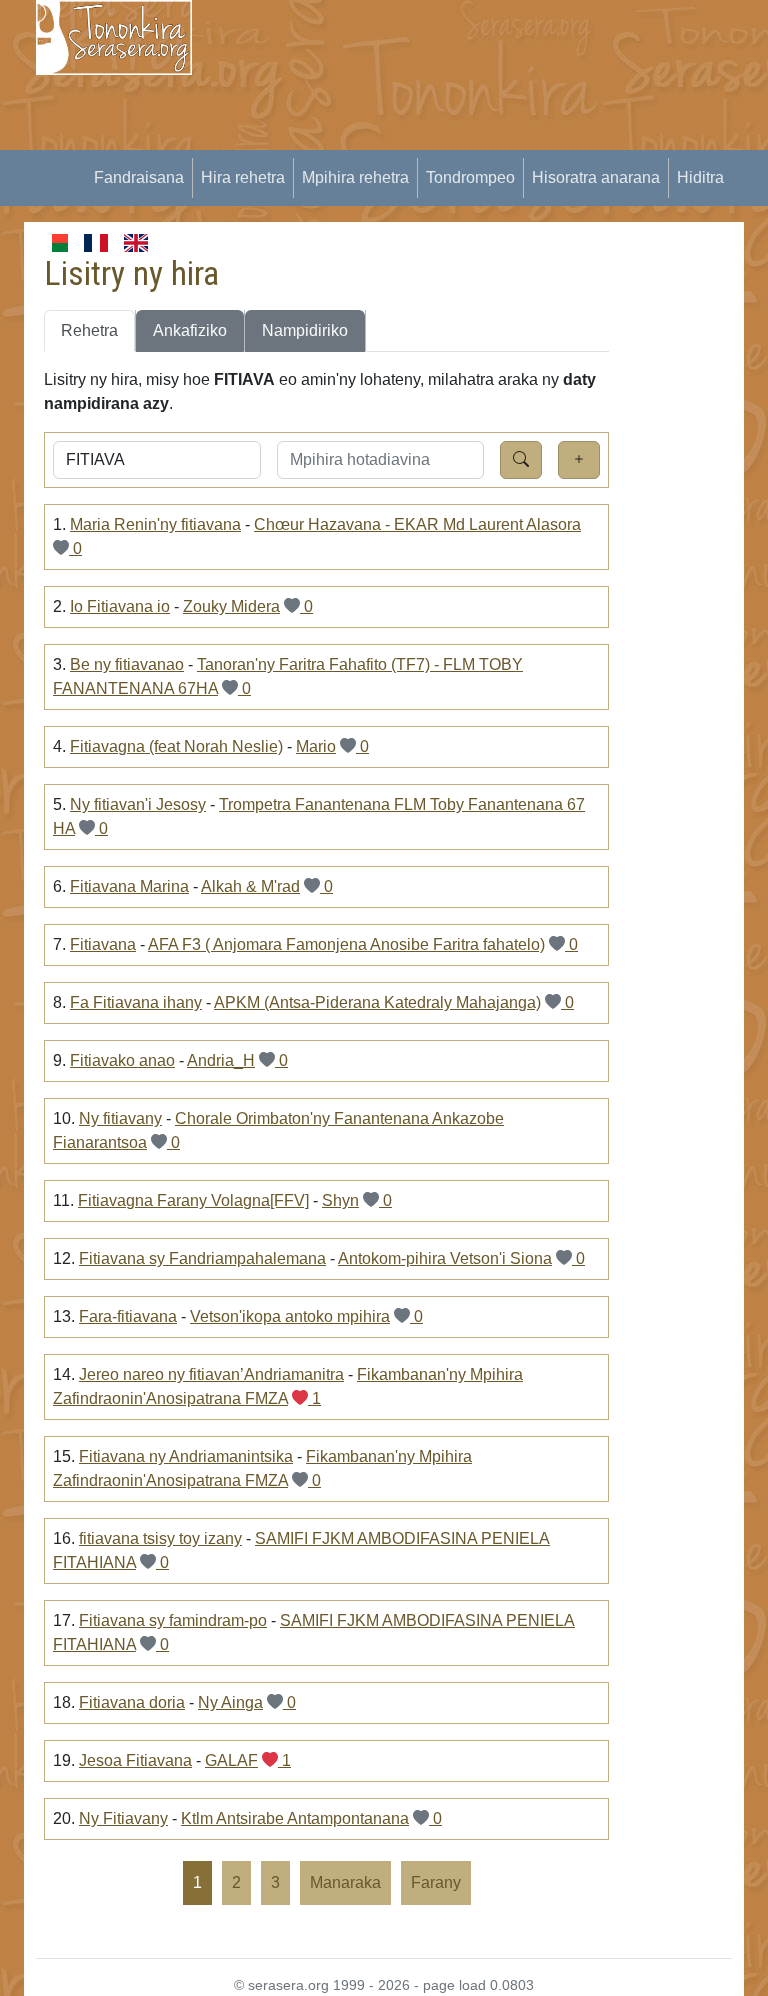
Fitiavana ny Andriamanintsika (186, 1456)
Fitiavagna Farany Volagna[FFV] (193, 1200)
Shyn (340, 1200)
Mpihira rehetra (355, 177)
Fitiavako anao (122, 1060)
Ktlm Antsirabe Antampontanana (295, 1818)
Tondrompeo (470, 177)
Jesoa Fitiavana (135, 1760)
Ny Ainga (230, 1702)
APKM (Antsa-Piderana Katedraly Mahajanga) (377, 1002)
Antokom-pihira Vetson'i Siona (445, 1258)
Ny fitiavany (120, 1118)
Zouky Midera (231, 606)
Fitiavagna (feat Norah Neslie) (176, 746)
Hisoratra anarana (596, 177)
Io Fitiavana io (120, 606)
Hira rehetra (243, 177)
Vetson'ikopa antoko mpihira (290, 1316)
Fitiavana (103, 944)
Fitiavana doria (132, 1702)
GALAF (231, 1760)
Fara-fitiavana (128, 1316)
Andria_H (221, 1060)
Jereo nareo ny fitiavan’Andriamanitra (211, 1374)
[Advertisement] (492, 140)
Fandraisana (139, 177)
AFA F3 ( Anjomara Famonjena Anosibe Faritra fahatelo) (346, 944)
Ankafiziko (190, 330)
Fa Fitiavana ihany (136, 1002)
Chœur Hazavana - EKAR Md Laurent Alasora (417, 524)
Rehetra (89, 330)
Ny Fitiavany (123, 1818)
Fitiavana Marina (129, 886)
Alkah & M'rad (250, 886)
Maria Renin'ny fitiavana (155, 524)
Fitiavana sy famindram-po (173, 1620)
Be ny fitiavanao (127, 664)
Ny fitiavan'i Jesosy (138, 804)
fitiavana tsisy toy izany (160, 1538)
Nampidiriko (305, 330)
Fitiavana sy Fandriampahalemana (202, 1258)
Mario (316, 746)
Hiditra (700, 177)
